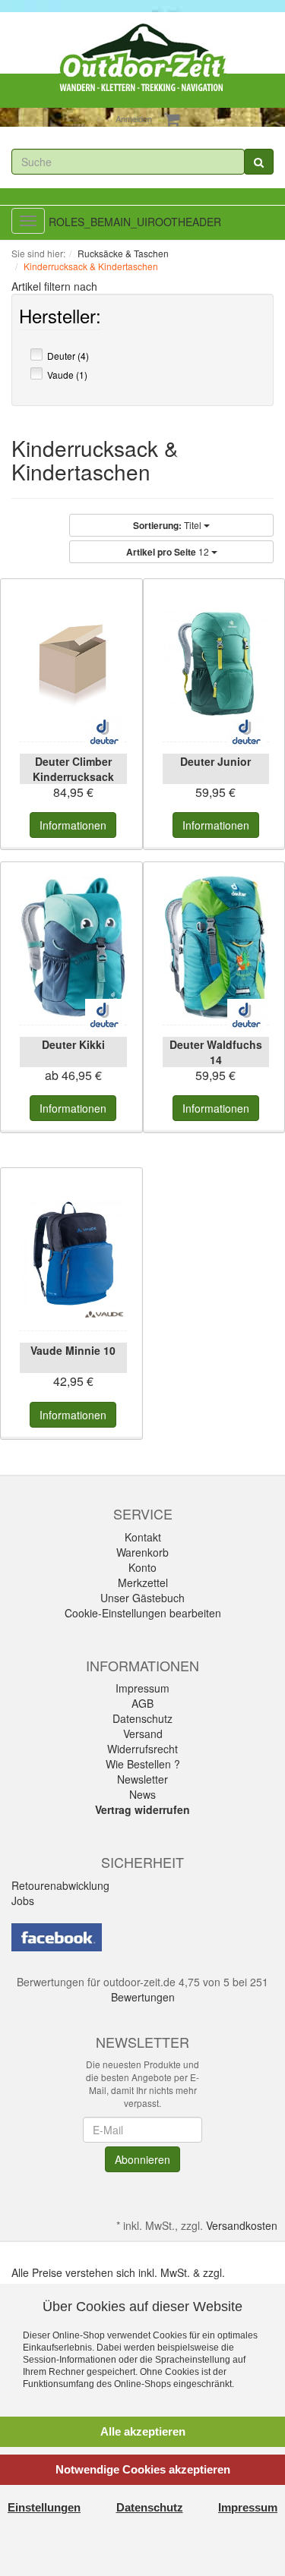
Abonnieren (142, 2159)
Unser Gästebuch (142, 1598)
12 (169, 552)
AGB (142, 1703)
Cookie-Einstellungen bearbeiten (143, 1613)
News (142, 1794)
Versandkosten (242, 2225)
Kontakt (143, 1537)
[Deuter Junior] (216, 664)
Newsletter (142, 1779)
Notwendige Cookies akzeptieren (143, 2469)
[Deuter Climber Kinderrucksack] (73, 664)
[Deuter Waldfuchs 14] (216, 947)
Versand (143, 1734)
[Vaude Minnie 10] (73, 1253)
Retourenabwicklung (60, 1885)
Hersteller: (60, 319)
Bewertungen (143, 1997)
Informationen (73, 825)
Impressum (142, 1688)
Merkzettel (143, 1582)
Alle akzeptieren (143, 2431)
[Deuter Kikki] (73, 947)
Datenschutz (142, 1718)
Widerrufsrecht (142, 1749)
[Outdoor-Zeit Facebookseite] (57, 1935)
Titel (168, 525)
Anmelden (134, 118)
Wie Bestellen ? (143, 1764)
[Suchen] (259, 162)
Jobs (23, 1901)
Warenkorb (142, 1552)
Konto (142, 1567)
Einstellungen (44, 2507)
